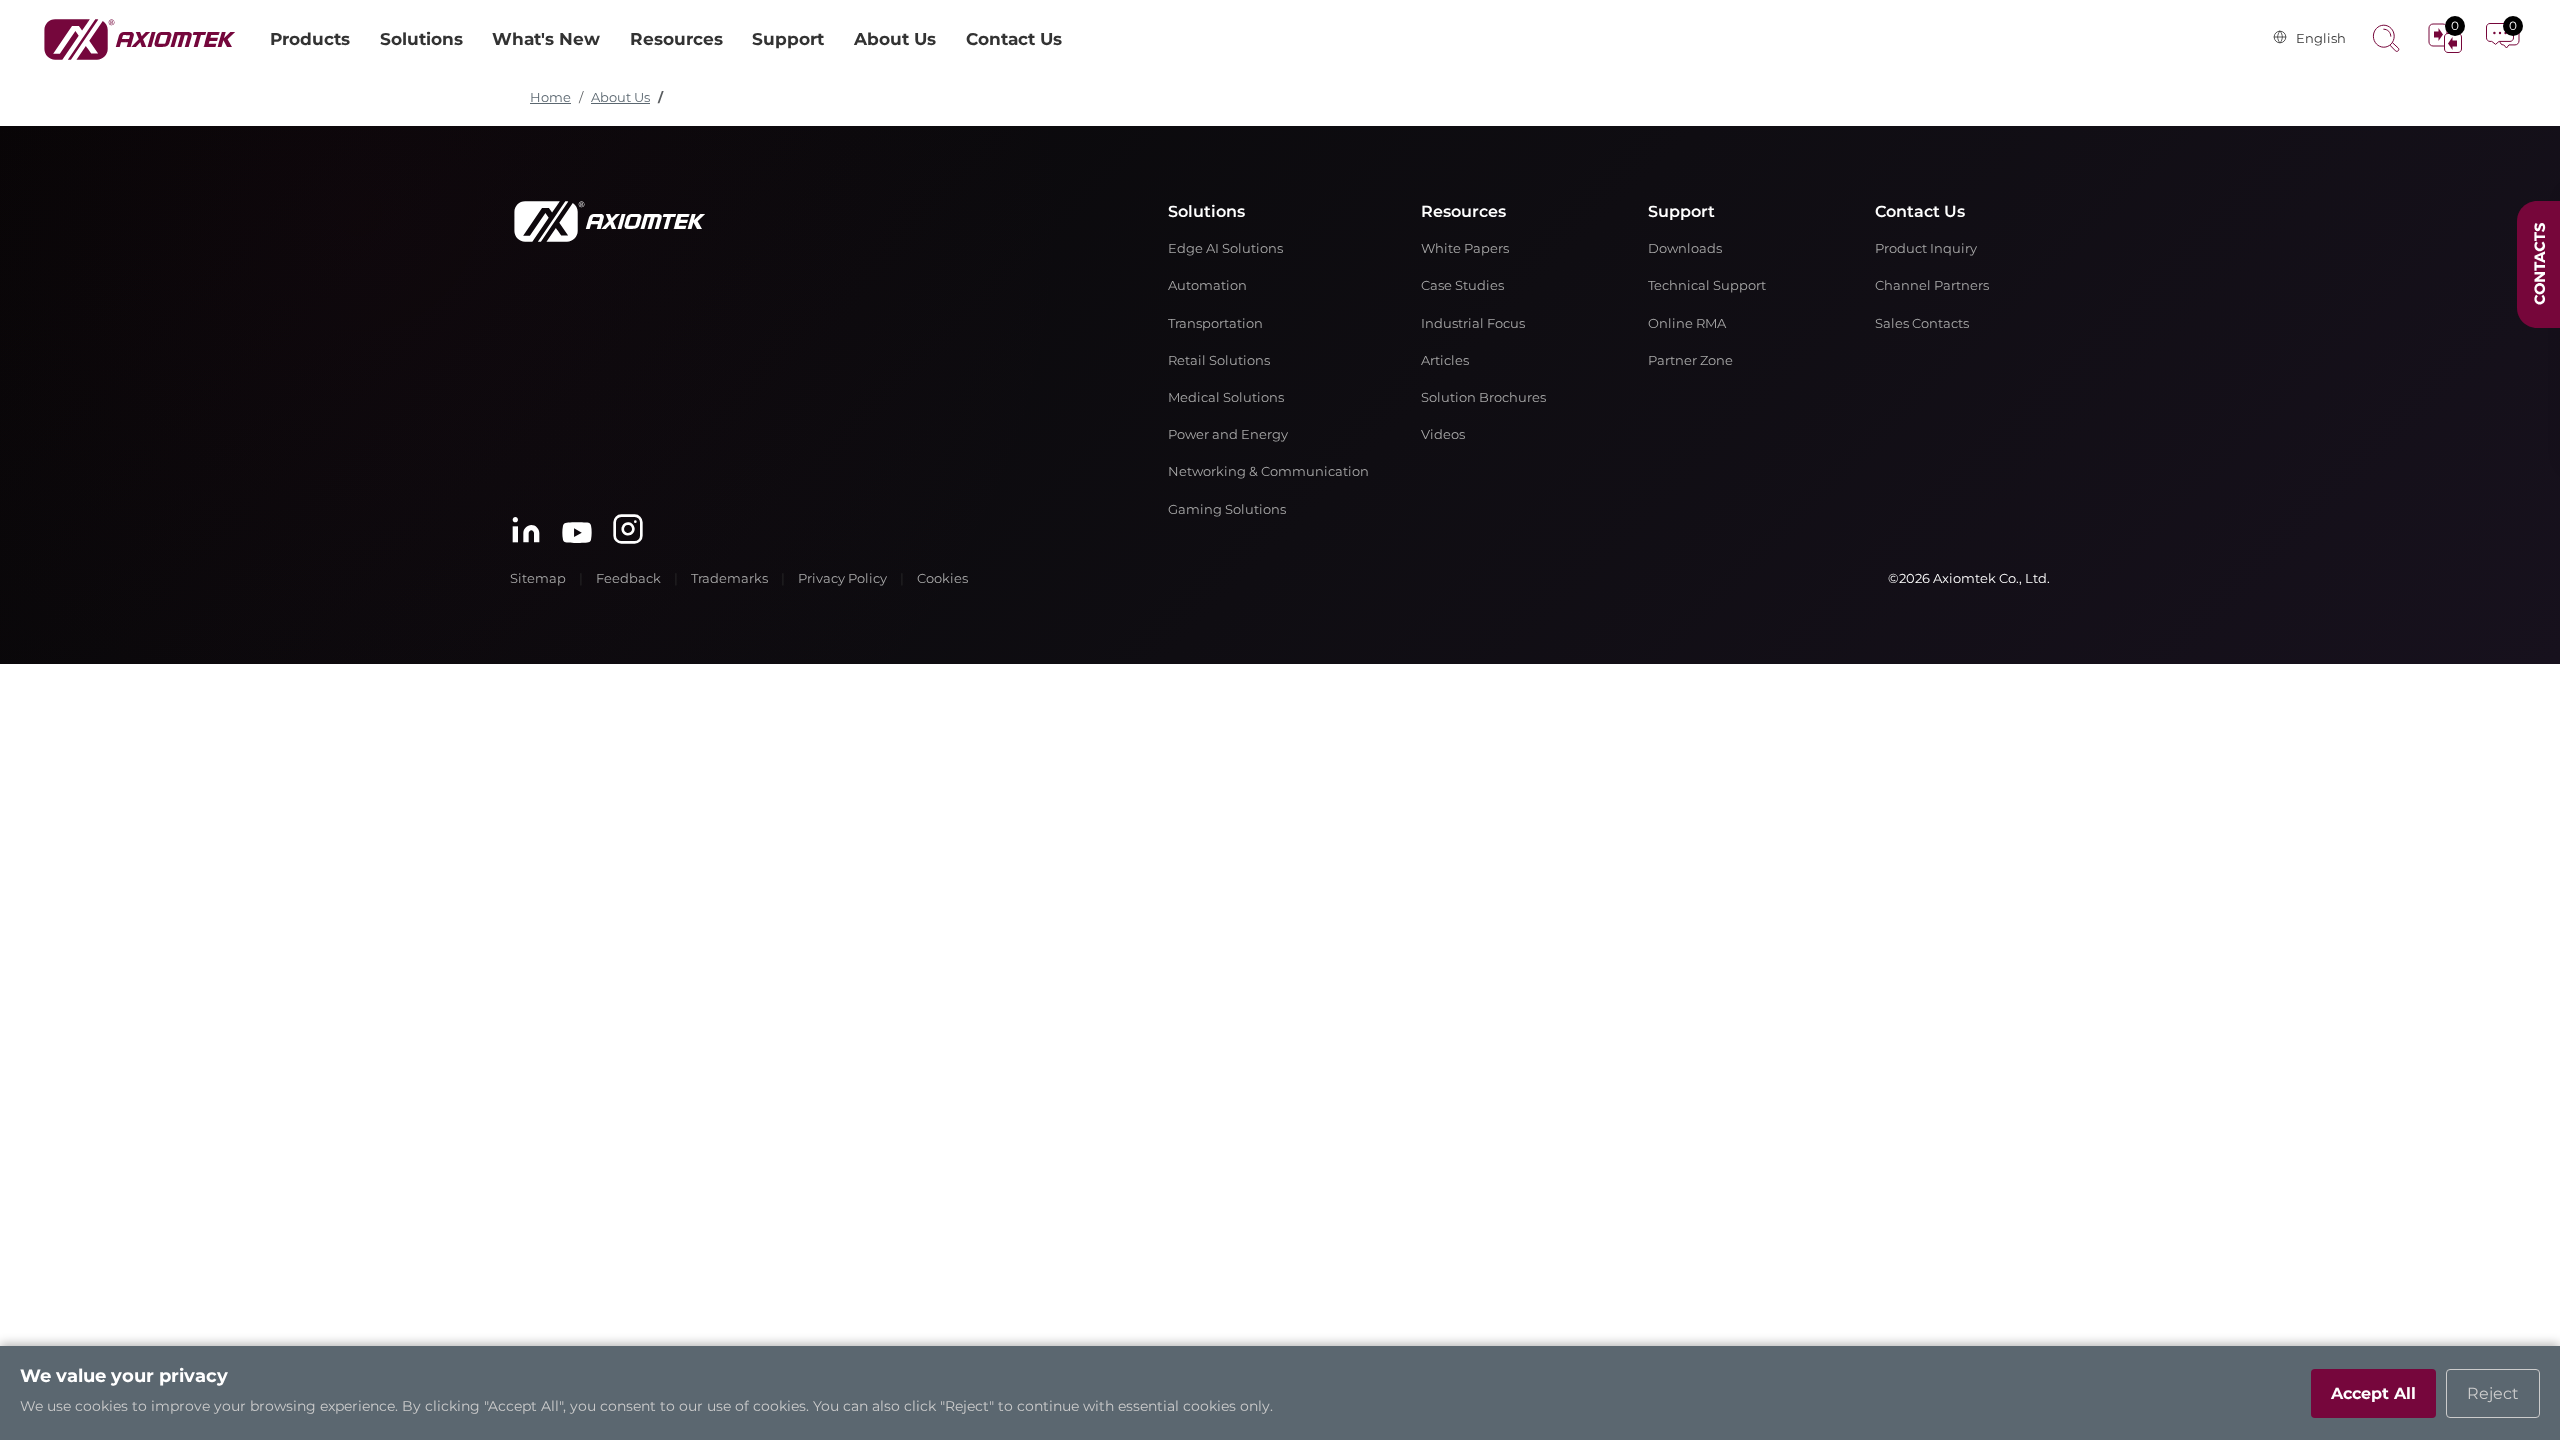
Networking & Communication (1268, 471)
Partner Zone (1690, 360)
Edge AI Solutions (1225, 248)
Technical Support (1707, 285)
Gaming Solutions (1227, 509)
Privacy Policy (842, 578)
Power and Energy (1228, 434)
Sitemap (538, 578)
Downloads (1685, 248)
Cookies (942, 578)
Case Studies (1462, 285)
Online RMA (1687, 323)
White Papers (1465, 248)
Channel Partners (1932, 285)
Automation (1207, 285)
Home (550, 97)
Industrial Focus (1473, 323)
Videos (1443, 434)
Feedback (628, 578)
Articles (1445, 360)
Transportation (1215, 323)
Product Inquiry (1926, 248)
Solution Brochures (1483, 397)
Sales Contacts (1922, 323)
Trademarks (729, 578)
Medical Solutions (1226, 397)
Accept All (2373, 1393)
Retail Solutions (1219, 360)
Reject (2493, 1393)
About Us (620, 97)
